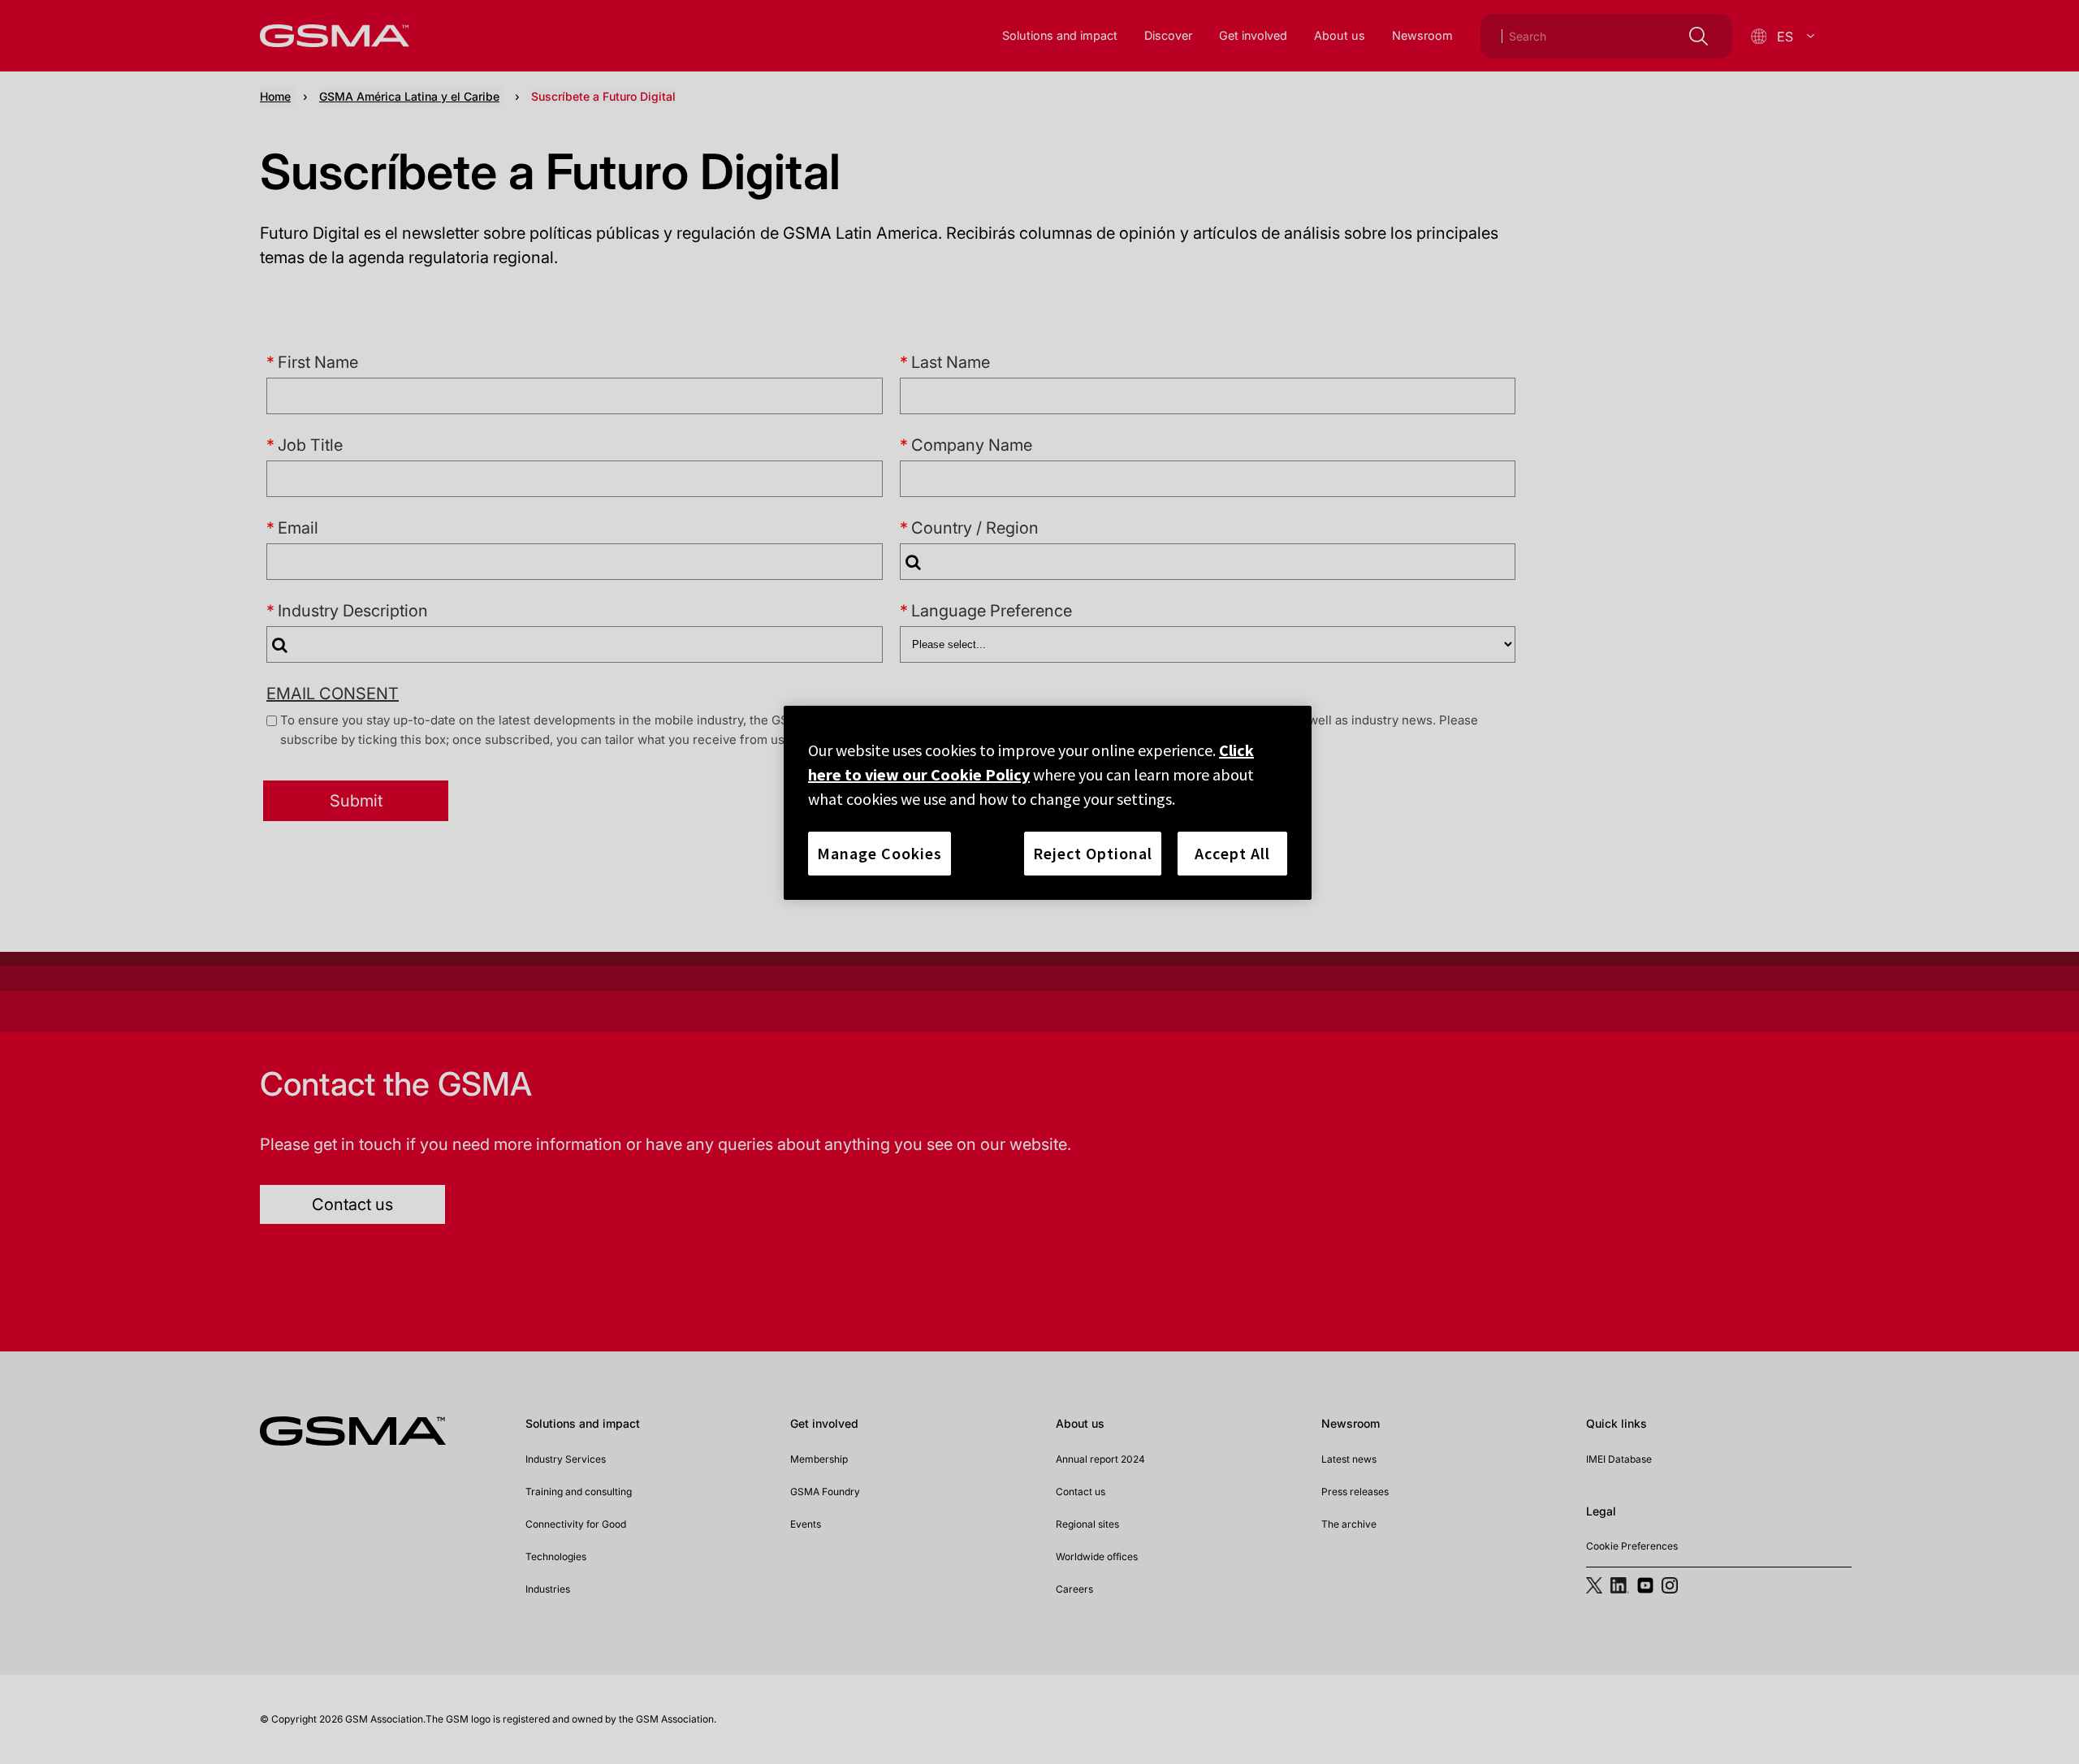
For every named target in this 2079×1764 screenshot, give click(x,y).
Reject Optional (1093, 853)
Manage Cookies (880, 853)
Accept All (1232, 853)
